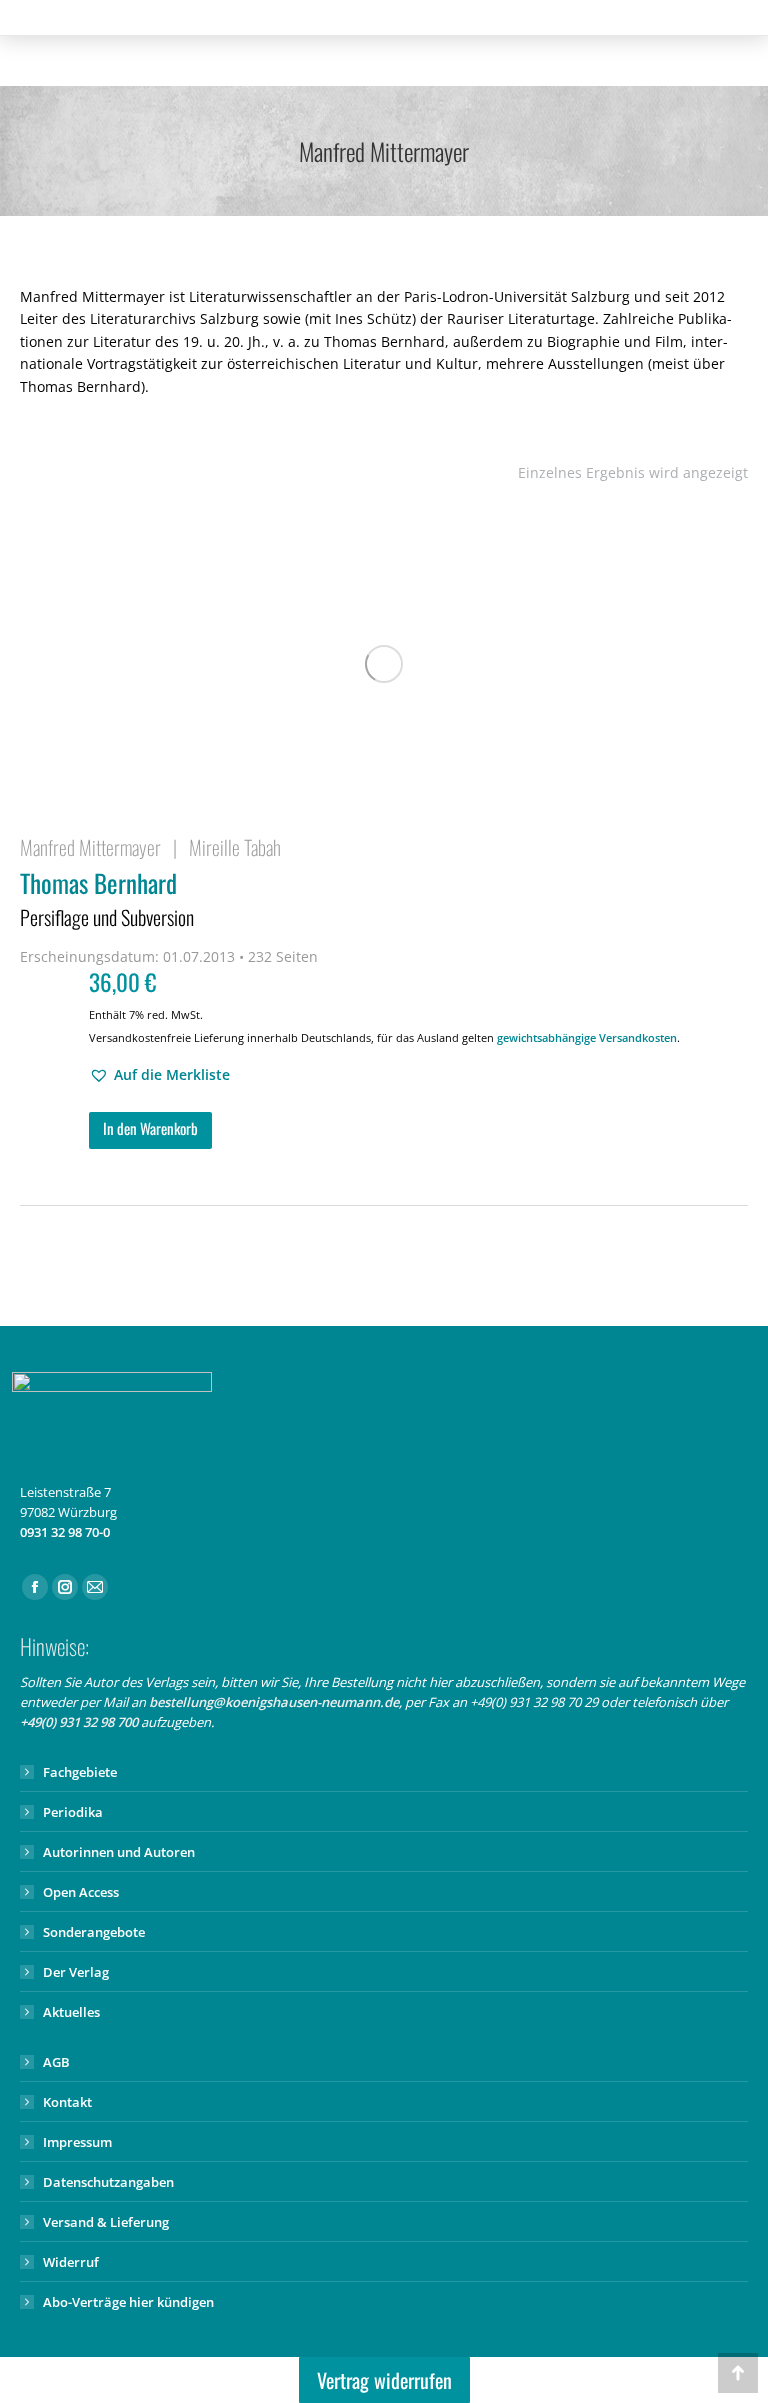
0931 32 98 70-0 (65, 1532)
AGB (56, 2062)
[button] (159, 1075)
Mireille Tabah (235, 847)
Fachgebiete (80, 1772)
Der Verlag (76, 1972)
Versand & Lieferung (106, 2222)
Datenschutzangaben (108, 2182)
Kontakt (67, 2102)
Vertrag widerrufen (384, 2380)
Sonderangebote (94, 1932)
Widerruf (71, 2262)
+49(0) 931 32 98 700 (79, 1722)
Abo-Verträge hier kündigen (128, 2302)
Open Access (81, 1892)
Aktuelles (71, 2012)
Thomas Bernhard (107, 898)
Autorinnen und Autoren (119, 1852)
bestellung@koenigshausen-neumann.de (274, 1702)
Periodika (73, 1812)
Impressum (77, 2142)
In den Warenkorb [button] (150, 1128)
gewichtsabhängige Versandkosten (587, 1037)
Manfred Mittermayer (90, 847)
